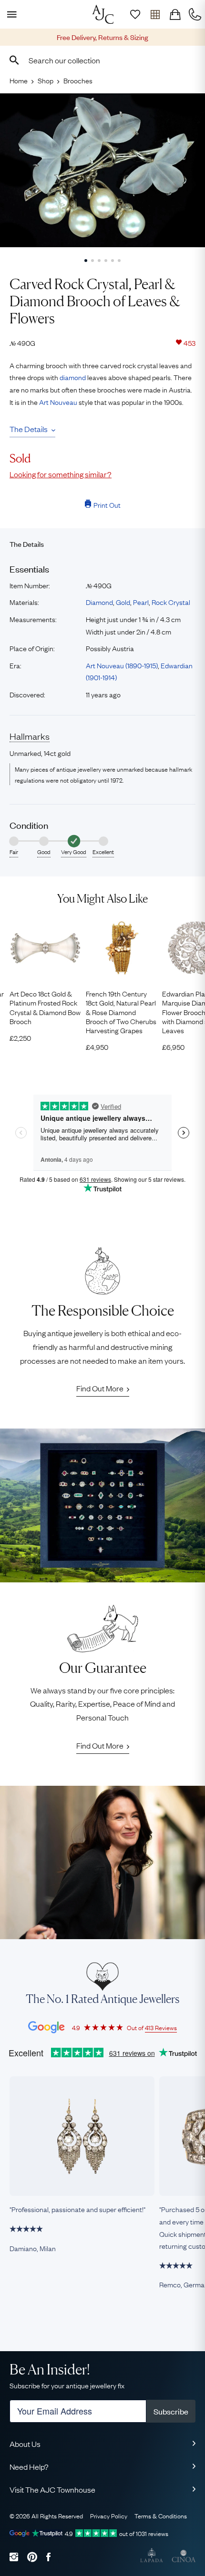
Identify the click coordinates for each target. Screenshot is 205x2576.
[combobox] (102, 60)
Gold (123, 602)
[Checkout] (175, 14)
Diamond (99, 602)
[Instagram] (14, 2557)
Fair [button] (14, 852)
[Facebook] (48, 2557)
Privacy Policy (109, 2516)
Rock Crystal (171, 602)
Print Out (107, 504)
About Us (25, 2444)
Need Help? (29, 2466)
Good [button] (44, 852)
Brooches (78, 80)
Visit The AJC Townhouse (52, 2489)
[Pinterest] (32, 2557)
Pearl (141, 602)
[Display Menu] (10, 14)
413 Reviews (161, 2027)
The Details (29, 429)
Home (19, 80)
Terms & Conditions (161, 2516)
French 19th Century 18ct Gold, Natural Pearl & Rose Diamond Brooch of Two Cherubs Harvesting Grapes (121, 1012)
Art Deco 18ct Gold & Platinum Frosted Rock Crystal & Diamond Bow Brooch (45, 1007)
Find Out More (100, 1388)
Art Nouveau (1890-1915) (122, 665)
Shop (46, 80)
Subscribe (171, 2411)
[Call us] (195, 14)
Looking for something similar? (61, 474)
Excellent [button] (103, 852)
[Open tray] (155, 14)
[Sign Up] (135, 14)
